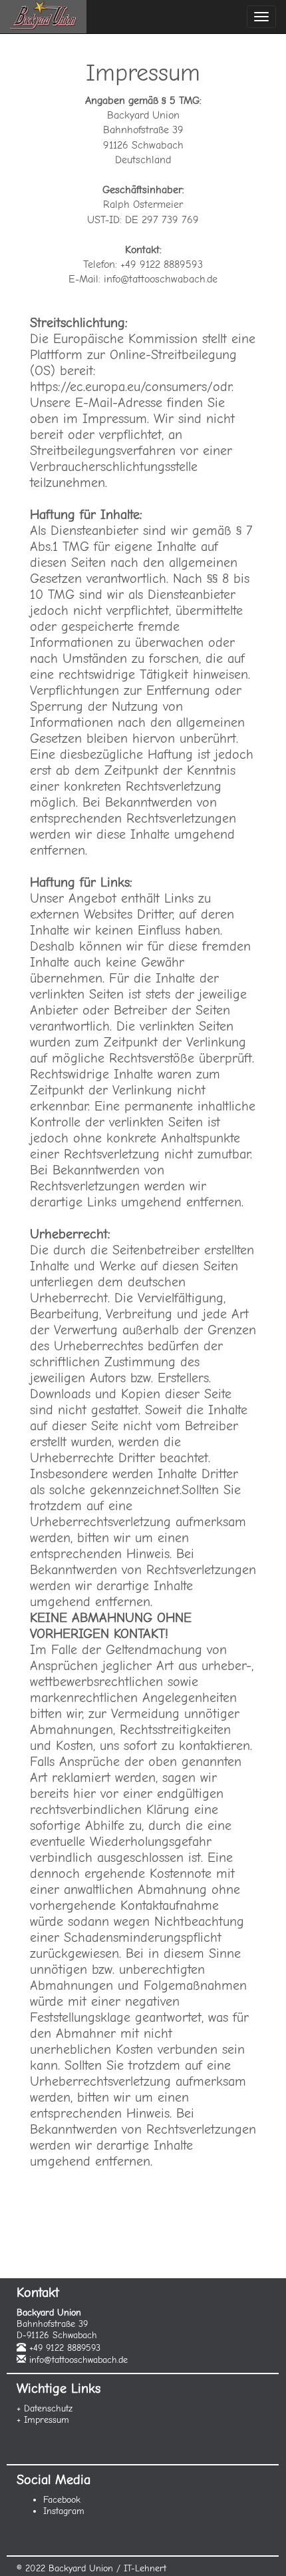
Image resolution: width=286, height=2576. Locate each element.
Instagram (64, 2511)
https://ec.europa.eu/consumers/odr (131, 387)
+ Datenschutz (45, 2408)
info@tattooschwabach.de (78, 2360)
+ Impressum (43, 2420)
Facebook (62, 2500)
